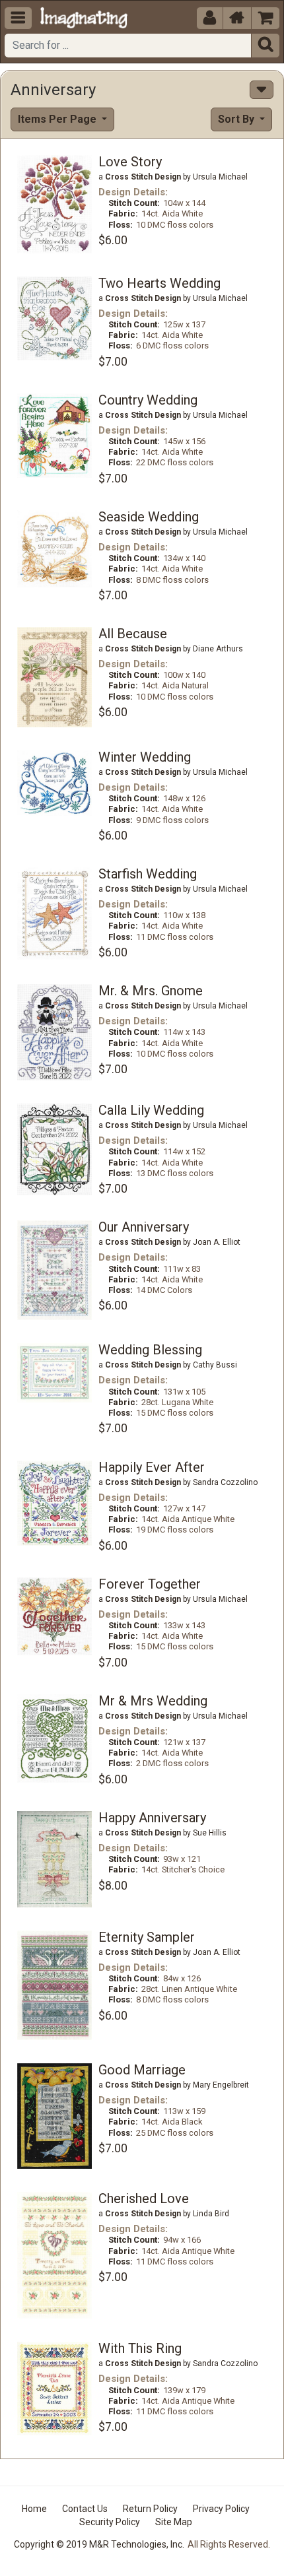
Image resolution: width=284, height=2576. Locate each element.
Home (34, 2509)
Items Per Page (58, 119)
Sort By (237, 119)
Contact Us (85, 2509)
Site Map (174, 2522)
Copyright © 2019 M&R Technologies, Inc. (99, 2544)
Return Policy (150, 2509)
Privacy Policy (221, 2509)
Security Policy (110, 2522)
